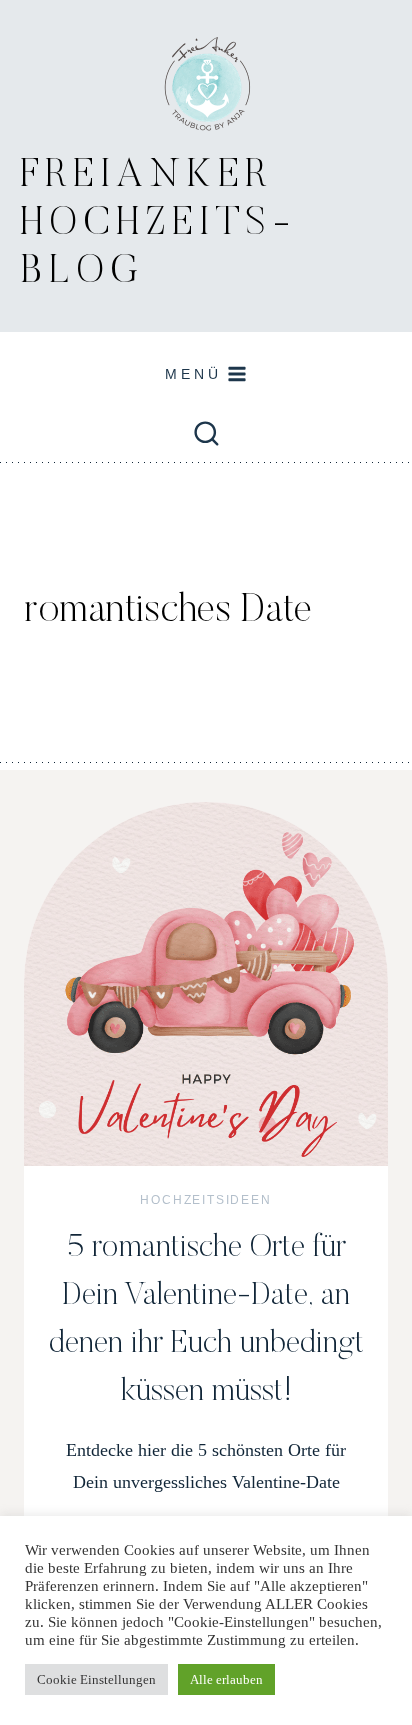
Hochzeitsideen (205, 1200)
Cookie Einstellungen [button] (96, 1679)
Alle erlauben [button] (226, 1679)
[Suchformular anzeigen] (206, 435)
